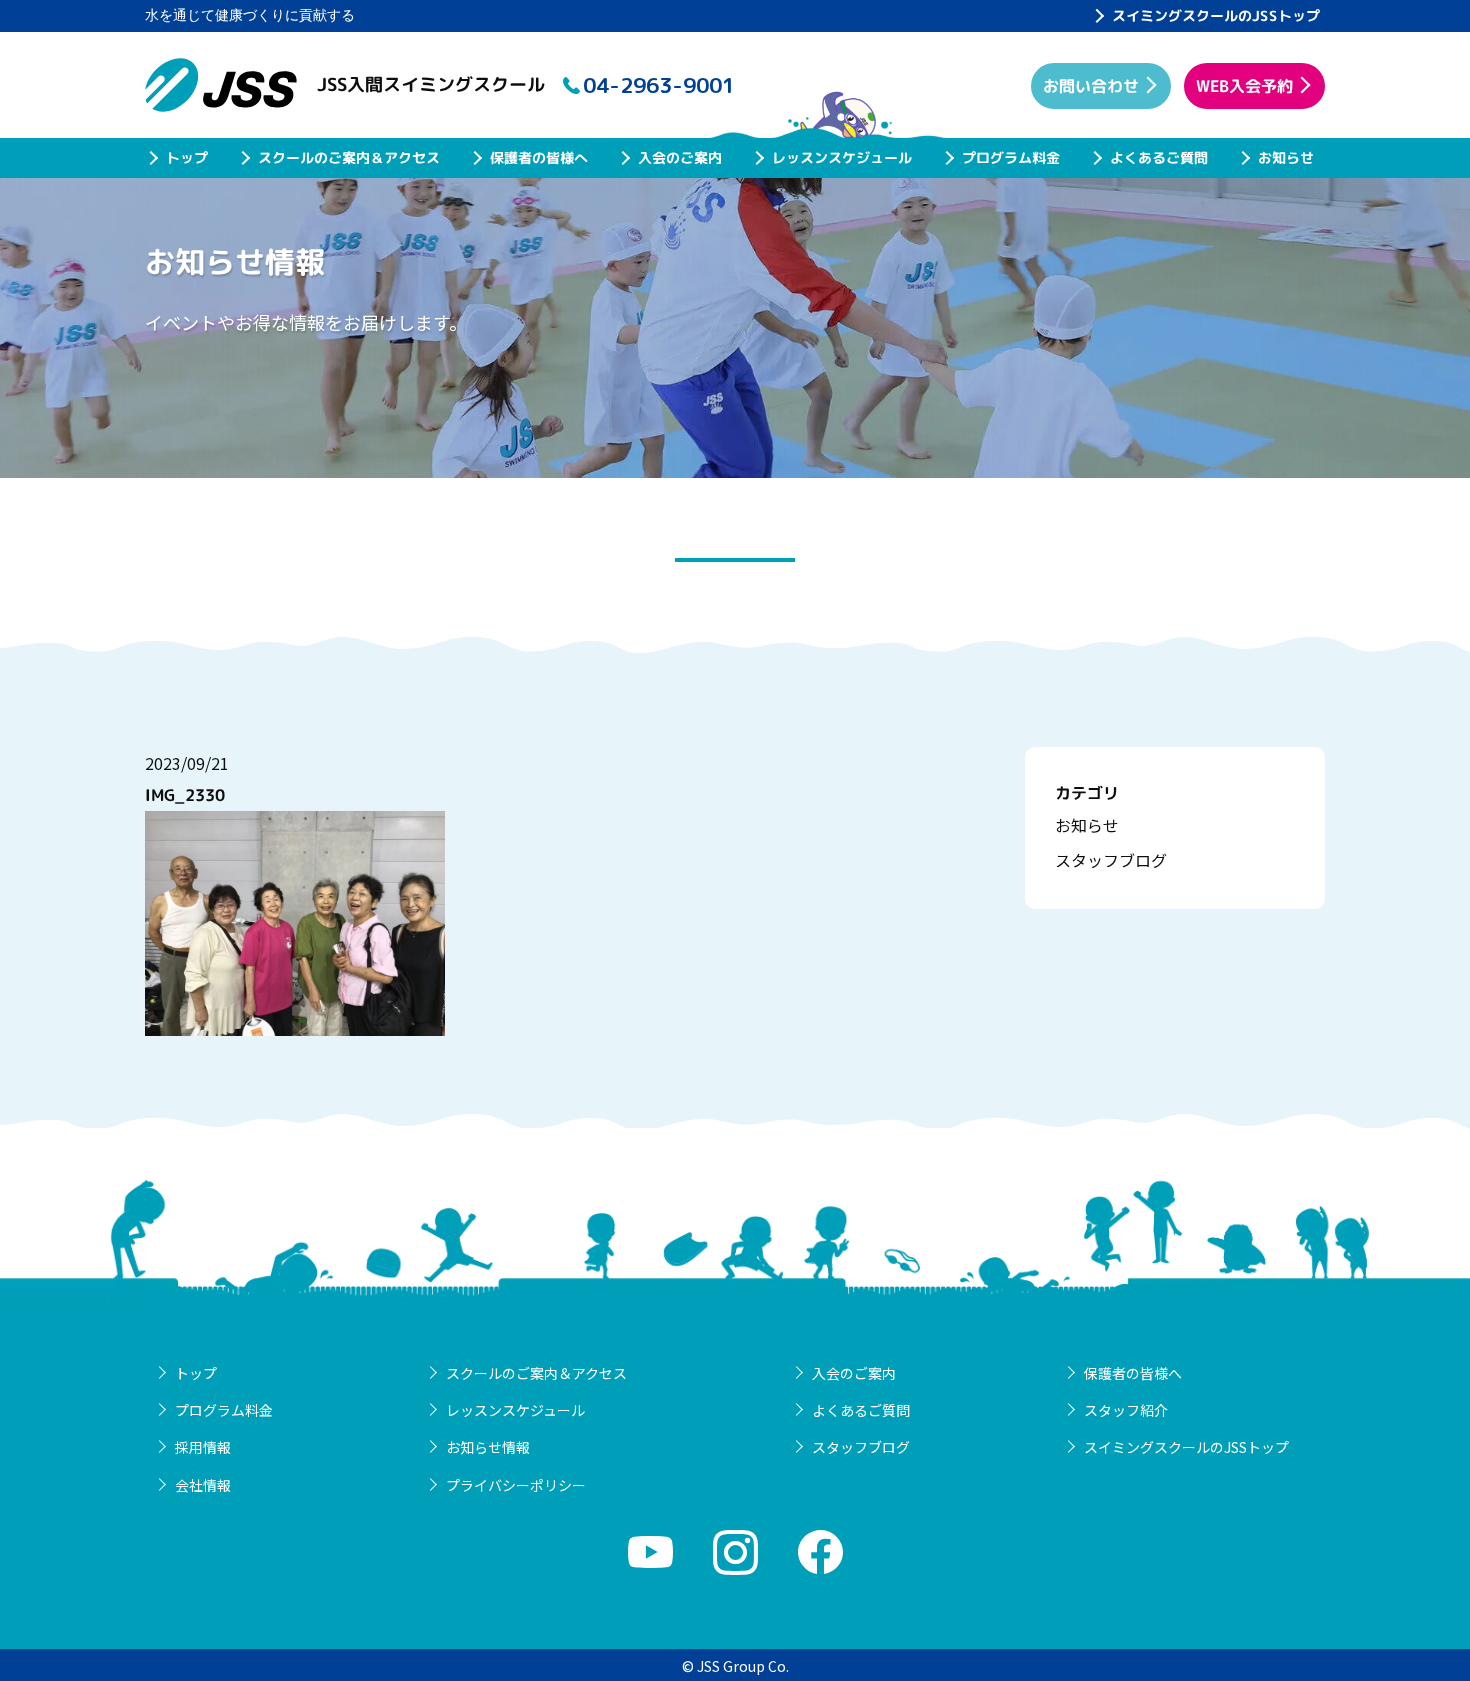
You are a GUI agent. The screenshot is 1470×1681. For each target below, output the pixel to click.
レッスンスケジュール (842, 157)
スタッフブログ (1111, 860)
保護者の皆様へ (539, 157)
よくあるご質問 (1159, 157)
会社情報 (203, 1485)
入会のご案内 (680, 157)
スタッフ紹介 (1126, 1410)
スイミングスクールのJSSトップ (1216, 15)
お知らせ (1286, 157)
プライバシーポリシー (516, 1485)
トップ (187, 157)
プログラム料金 (1011, 157)
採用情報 (203, 1447)
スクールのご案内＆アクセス (349, 157)
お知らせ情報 (488, 1447)
